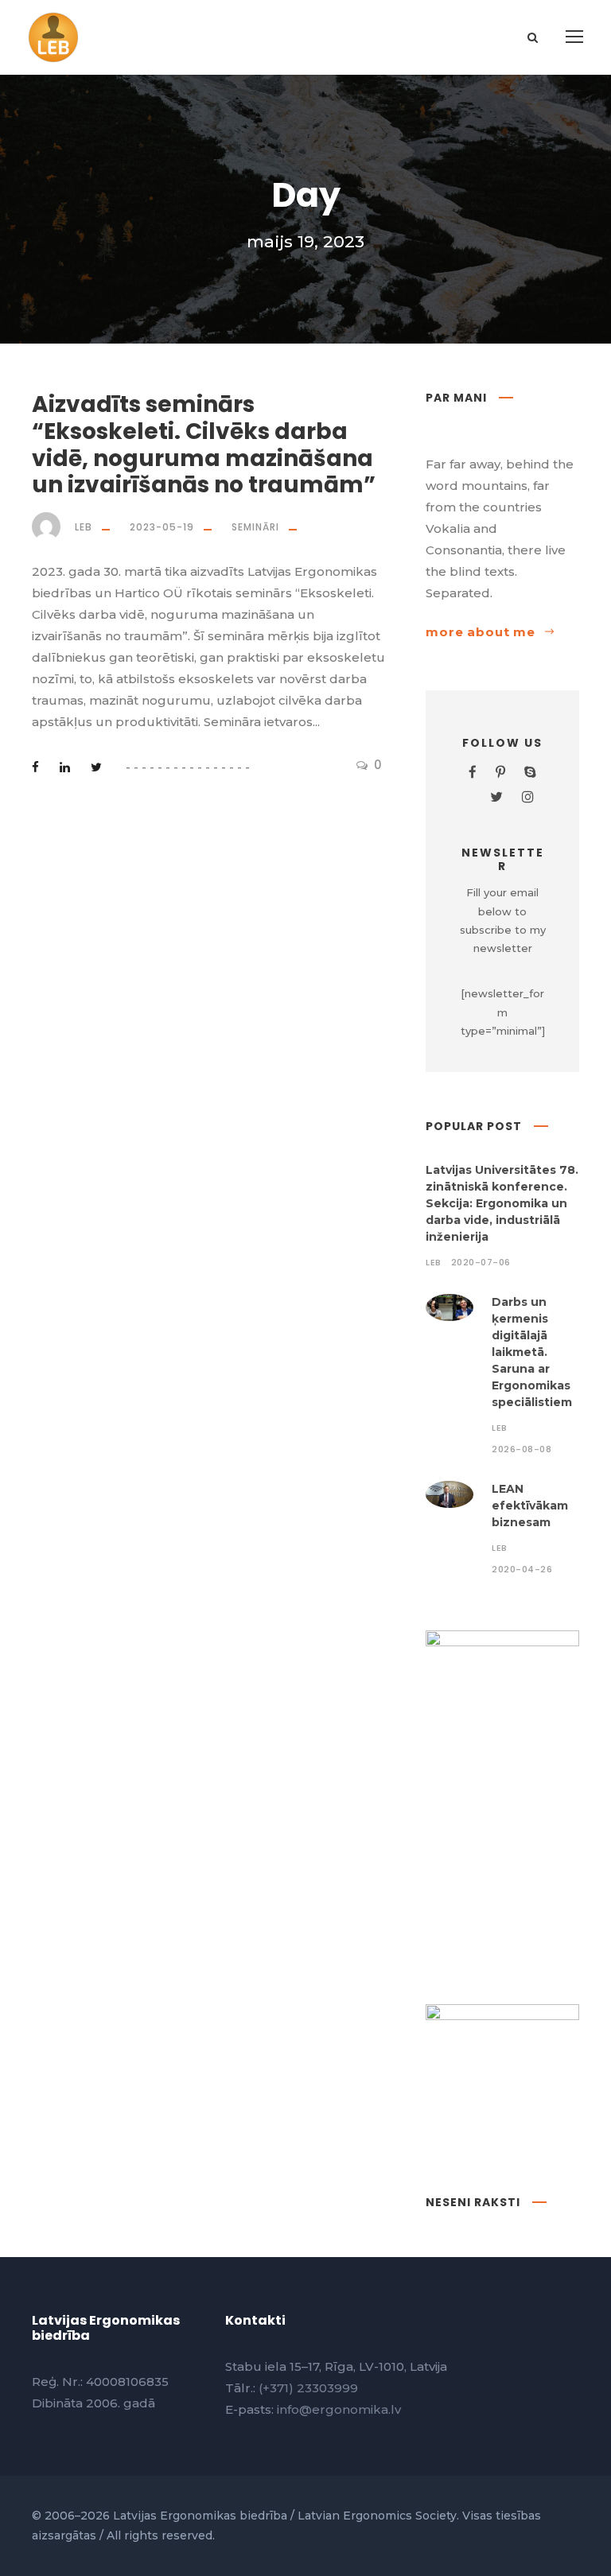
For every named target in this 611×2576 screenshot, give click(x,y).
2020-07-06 (481, 1262)
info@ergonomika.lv (339, 2409)
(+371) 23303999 (308, 2388)
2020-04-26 (522, 1569)
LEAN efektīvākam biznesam (530, 1506)
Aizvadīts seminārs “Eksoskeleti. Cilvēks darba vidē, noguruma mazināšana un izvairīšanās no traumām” (204, 445)
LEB (84, 527)
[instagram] (528, 797)
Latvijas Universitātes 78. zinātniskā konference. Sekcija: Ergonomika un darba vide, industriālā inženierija (502, 1203)
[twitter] (496, 797)
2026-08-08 (521, 1449)
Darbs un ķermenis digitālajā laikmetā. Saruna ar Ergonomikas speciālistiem (532, 1352)
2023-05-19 (162, 527)
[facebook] (473, 772)
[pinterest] (500, 772)
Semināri (255, 527)
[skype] (530, 772)
